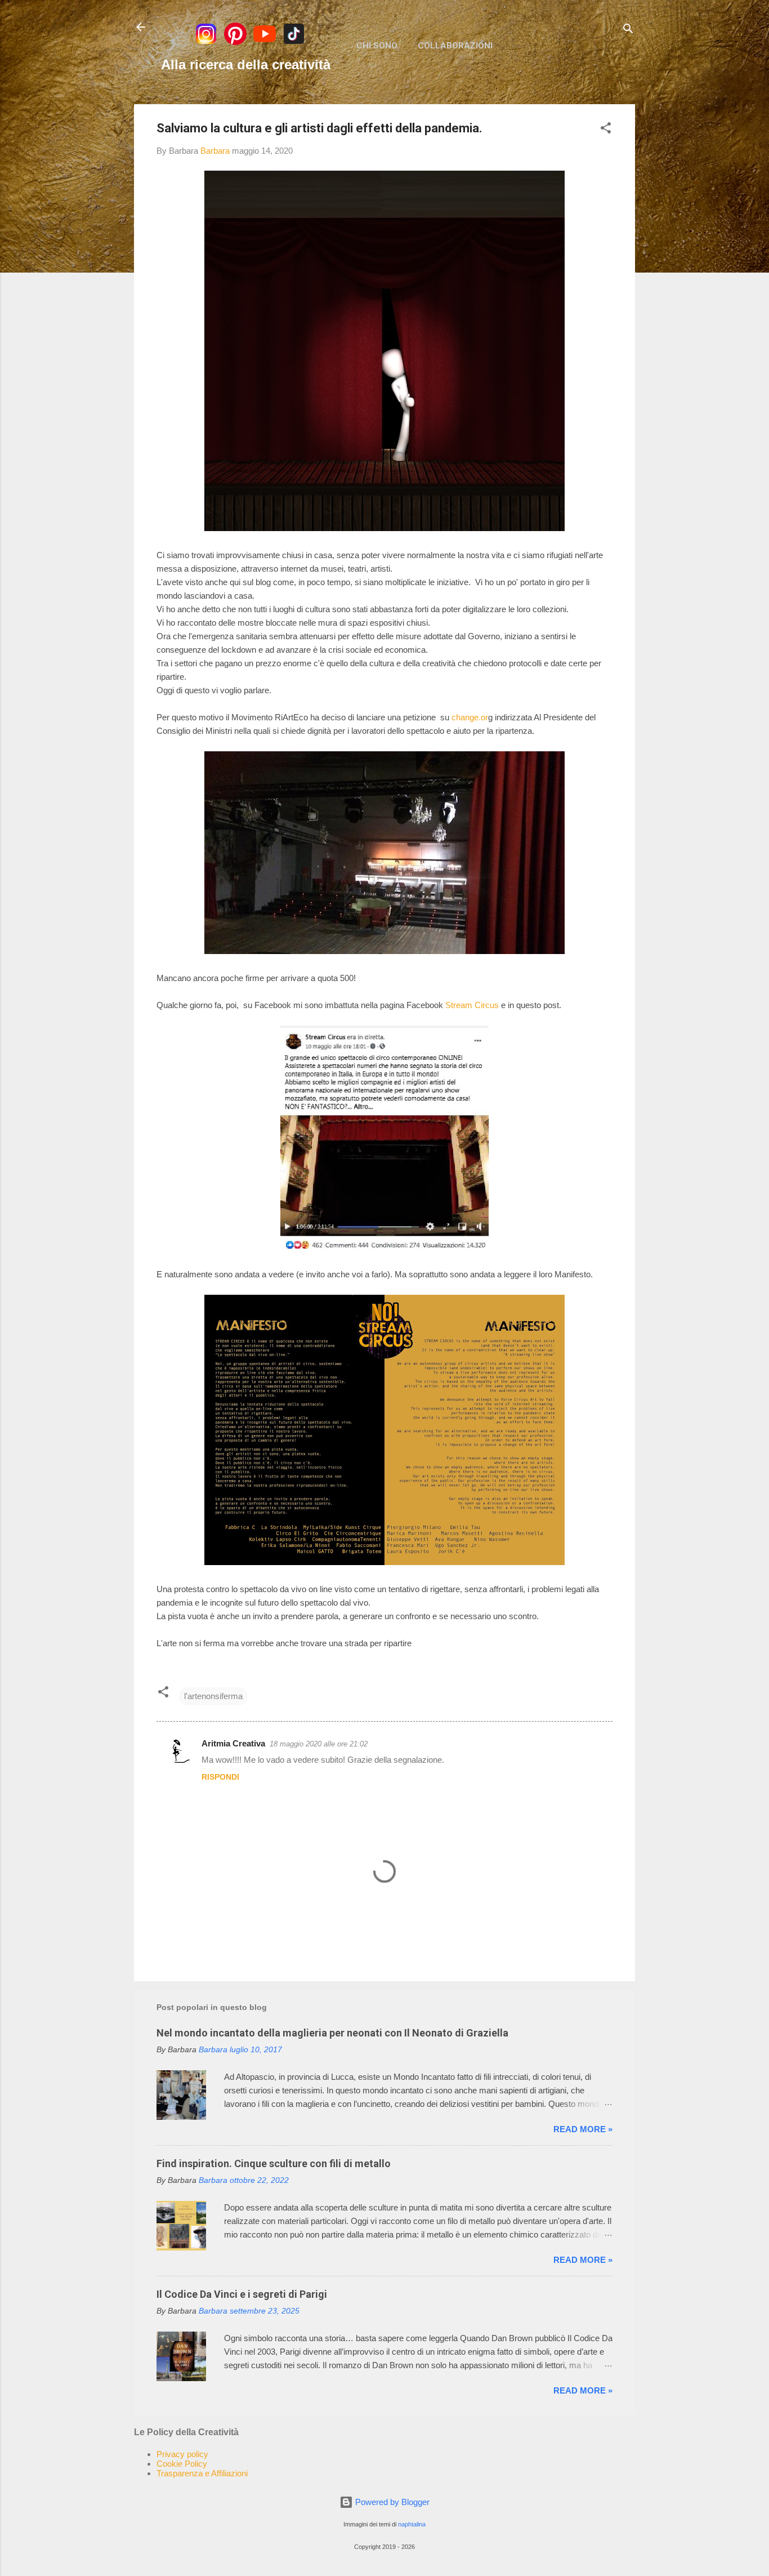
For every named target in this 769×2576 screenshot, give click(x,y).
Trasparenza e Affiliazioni (202, 2473)
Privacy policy (182, 2454)
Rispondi (220, 1777)
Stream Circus (472, 1005)
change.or (470, 717)
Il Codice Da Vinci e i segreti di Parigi (242, 2294)
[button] (606, 130)
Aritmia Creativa (233, 1743)
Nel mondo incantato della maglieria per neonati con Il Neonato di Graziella (332, 2033)
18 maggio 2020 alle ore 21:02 (319, 1744)
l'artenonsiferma (213, 1696)
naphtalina (412, 2524)
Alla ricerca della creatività (246, 64)
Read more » (583, 2129)
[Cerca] (628, 31)
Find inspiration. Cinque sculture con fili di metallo (274, 2163)
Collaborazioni (455, 46)
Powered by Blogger (391, 2502)
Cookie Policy (182, 2464)
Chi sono (377, 46)
